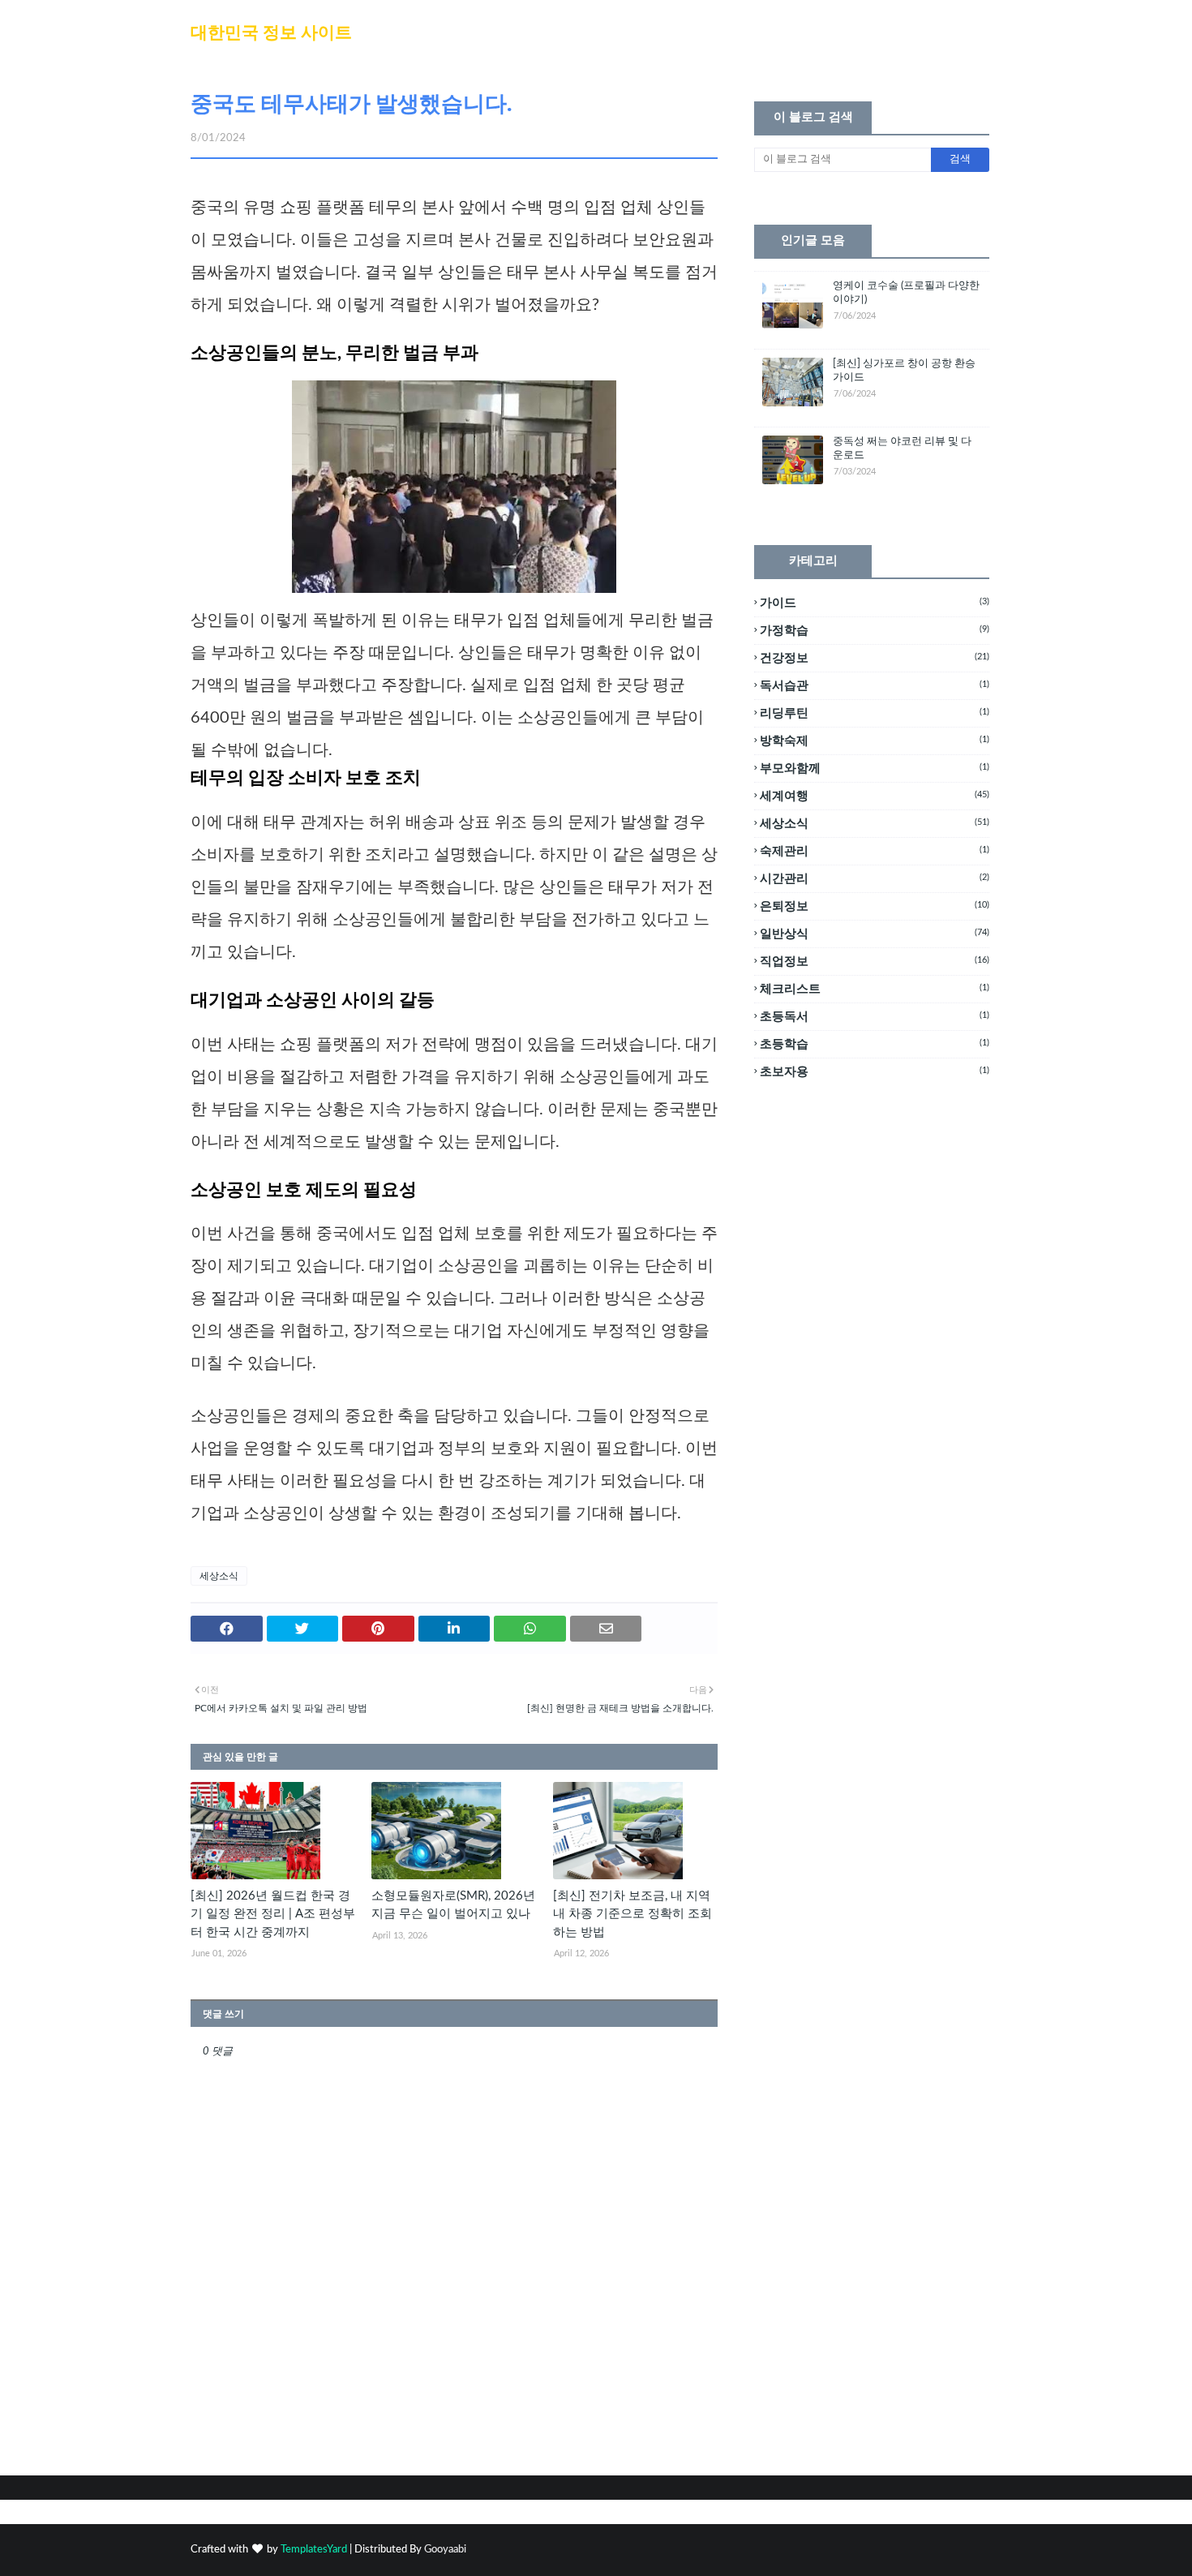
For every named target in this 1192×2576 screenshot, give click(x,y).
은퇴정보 (875, 906)
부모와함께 (875, 769)
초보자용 (875, 1072)
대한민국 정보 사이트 (271, 33)
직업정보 (875, 962)
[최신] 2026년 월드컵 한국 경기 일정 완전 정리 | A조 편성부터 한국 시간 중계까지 (273, 1914)
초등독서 (875, 1017)
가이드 (875, 603)
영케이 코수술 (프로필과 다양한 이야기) (906, 293)
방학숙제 (875, 741)
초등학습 (875, 1044)
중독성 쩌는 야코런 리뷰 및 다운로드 (902, 449)
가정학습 (875, 631)
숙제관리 (875, 851)
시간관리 (875, 879)
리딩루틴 (875, 713)
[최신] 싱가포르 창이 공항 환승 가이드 (904, 371)
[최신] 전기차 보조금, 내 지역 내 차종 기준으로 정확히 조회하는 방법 (632, 1914)
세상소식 (219, 1576)
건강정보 (875, 658)
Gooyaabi (445, 2550)
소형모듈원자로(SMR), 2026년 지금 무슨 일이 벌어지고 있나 (453, 1905)
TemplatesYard (314, 2550)
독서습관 (875, 686)
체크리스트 (875, 989)
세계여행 (875, 796)
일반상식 (875, 934)
